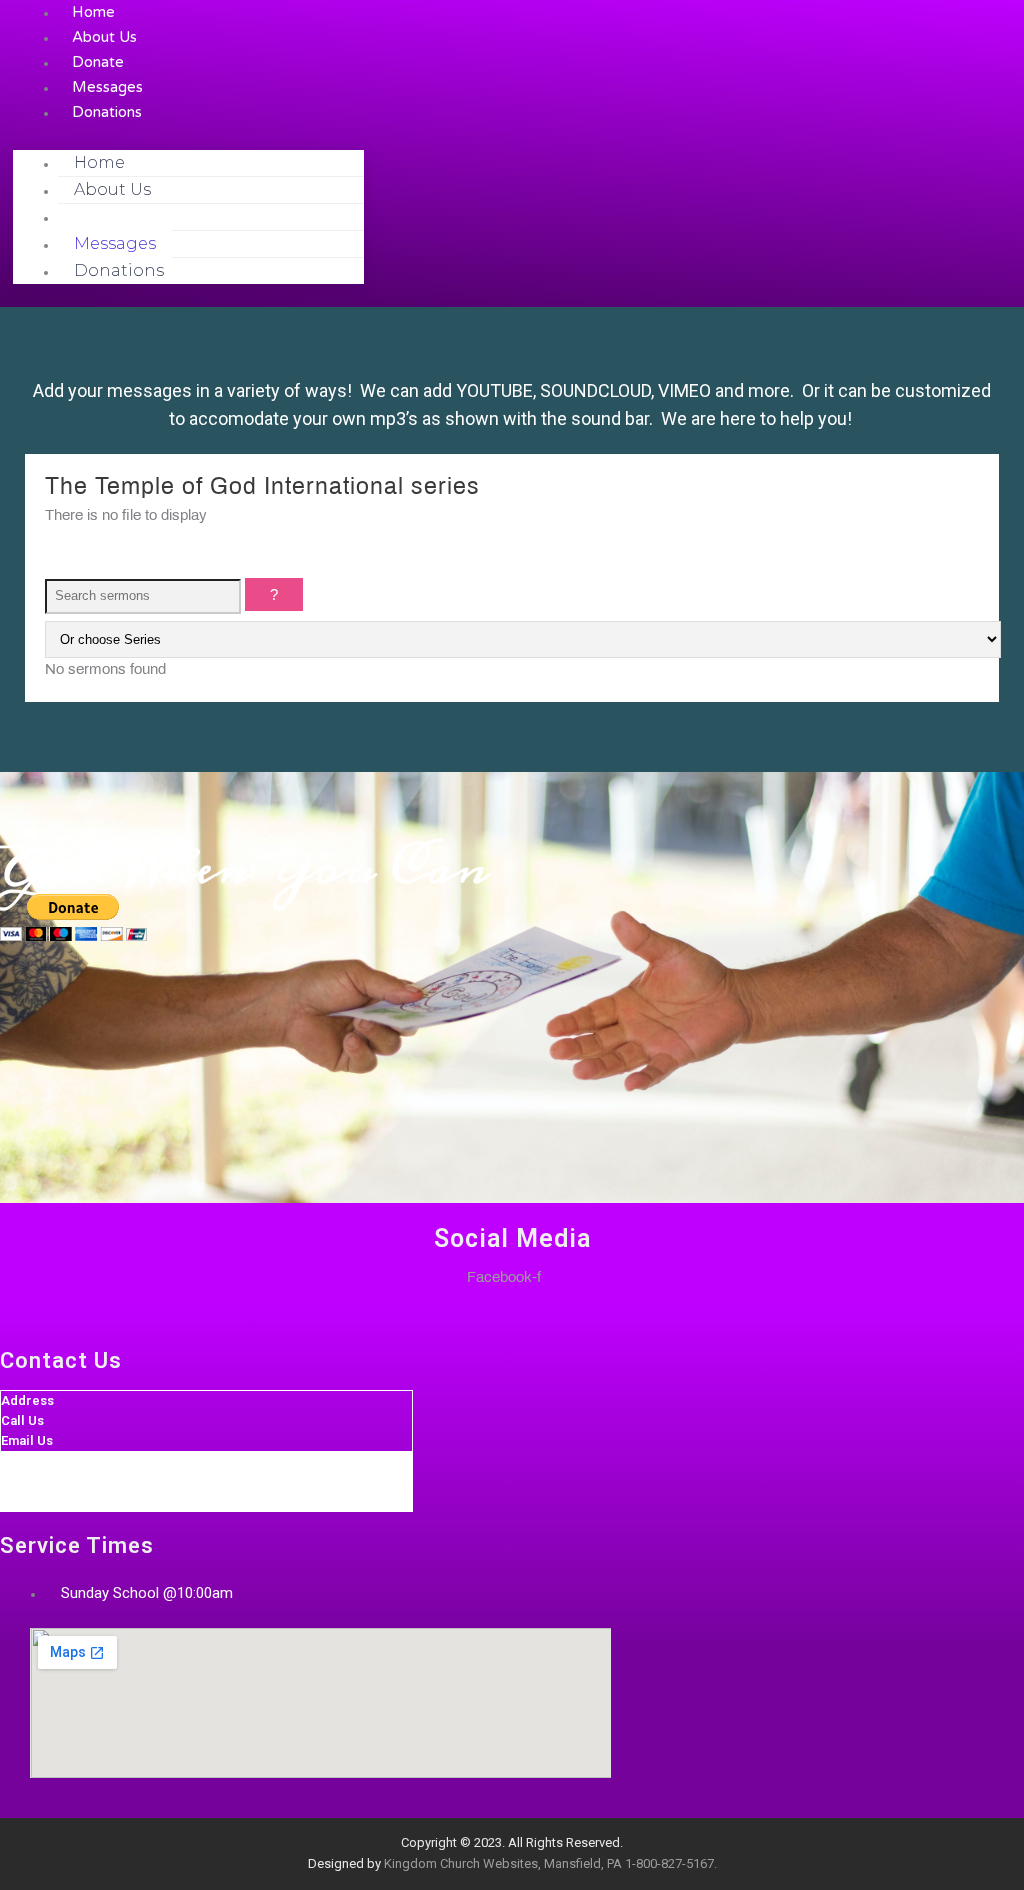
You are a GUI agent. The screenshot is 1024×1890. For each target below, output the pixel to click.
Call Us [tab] (22, 1420)
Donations (107, 112)
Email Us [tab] (27, 1440)
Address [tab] (27, 1400)
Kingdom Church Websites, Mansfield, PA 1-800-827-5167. (550, 1863)
